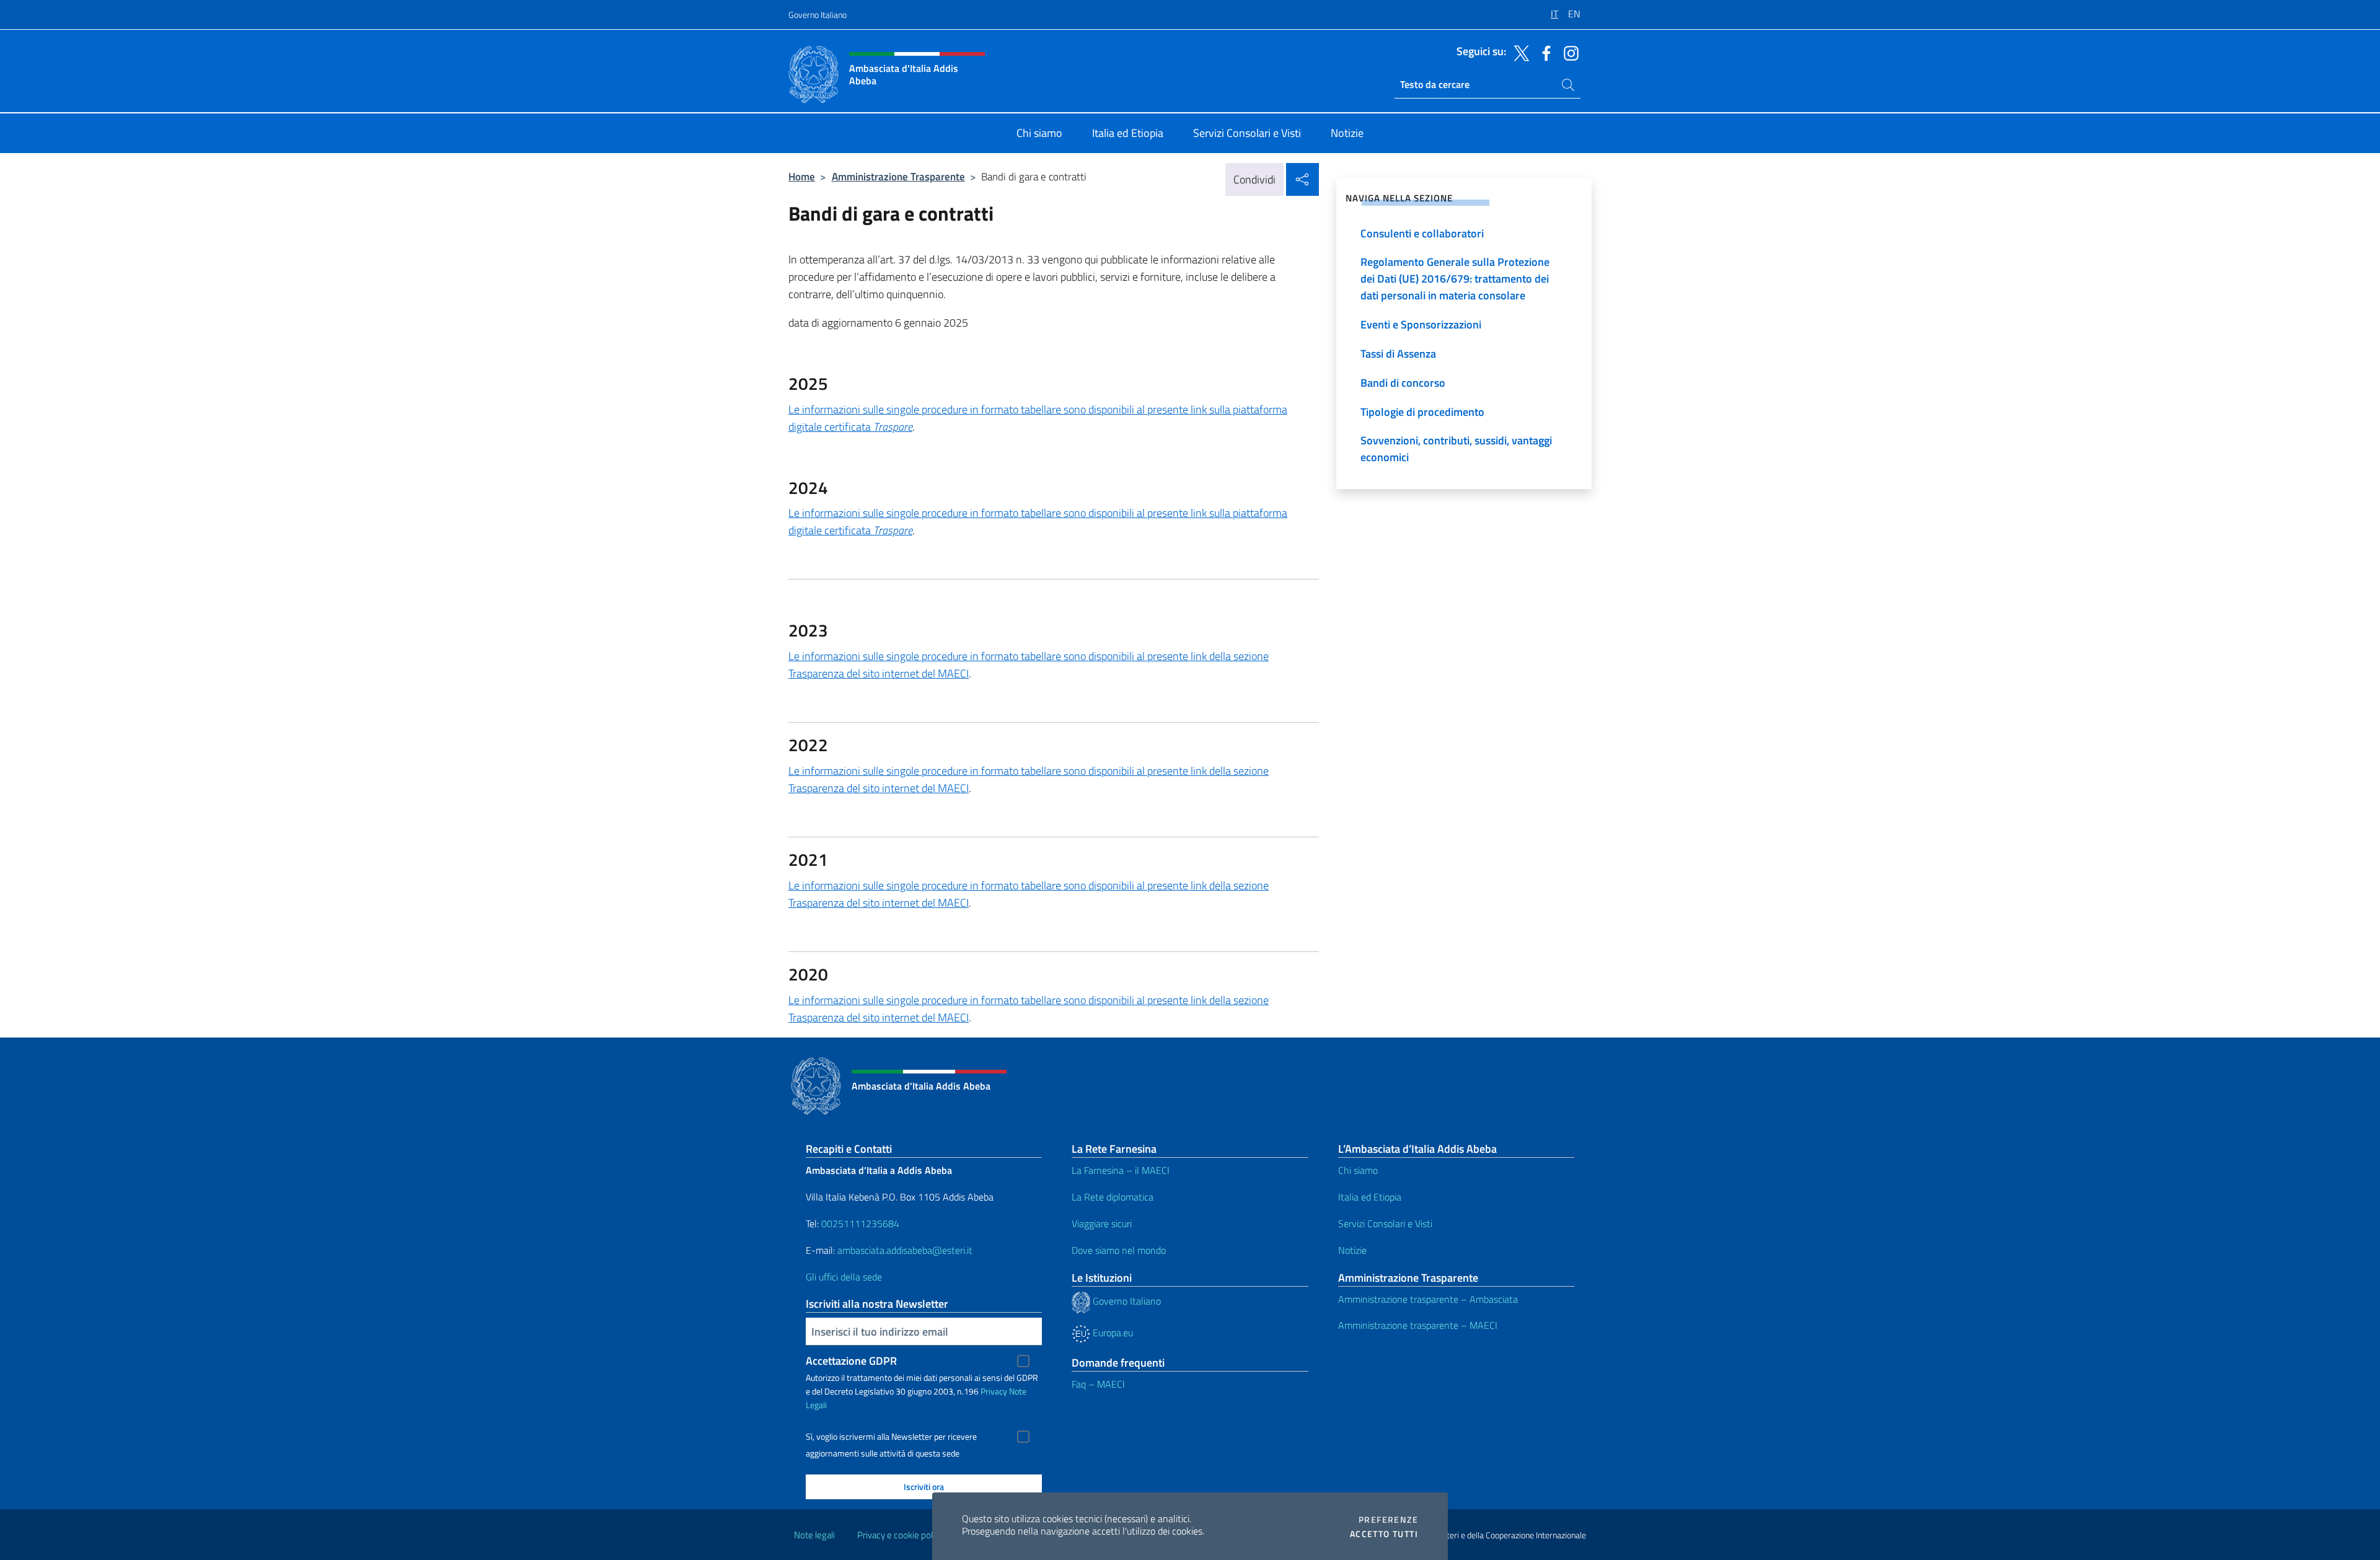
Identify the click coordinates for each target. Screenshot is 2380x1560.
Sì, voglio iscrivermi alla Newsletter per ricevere (891, 1437)
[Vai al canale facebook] (1543, 52)
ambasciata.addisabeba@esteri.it (905, 1250)
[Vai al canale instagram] (1568, 52)
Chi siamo (1358, 1170)
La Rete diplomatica (1113, 1197)
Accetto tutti (1384, 1534)
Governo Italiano (818, 15)
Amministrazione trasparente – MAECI (1418, 1325)
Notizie (1352, 1250)
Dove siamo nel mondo (1119, 1250)
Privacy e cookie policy (900, 1535)
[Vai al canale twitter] (1518, 52)
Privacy (994, 1391)
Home (802, 176)
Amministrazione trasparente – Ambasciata (1428, 1299)
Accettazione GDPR (851, 1361)
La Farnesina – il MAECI (1121, 1170)
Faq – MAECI (1098, 1384)
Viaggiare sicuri (1102, 1223)
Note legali (814, 1535)
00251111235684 (860, 1223)
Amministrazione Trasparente (898, 176)
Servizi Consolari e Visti (1385, 1223)
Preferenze (1388, 1520)
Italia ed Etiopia (1370, 1197)
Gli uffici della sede (844, 1277)
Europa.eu (1112, 1333)
